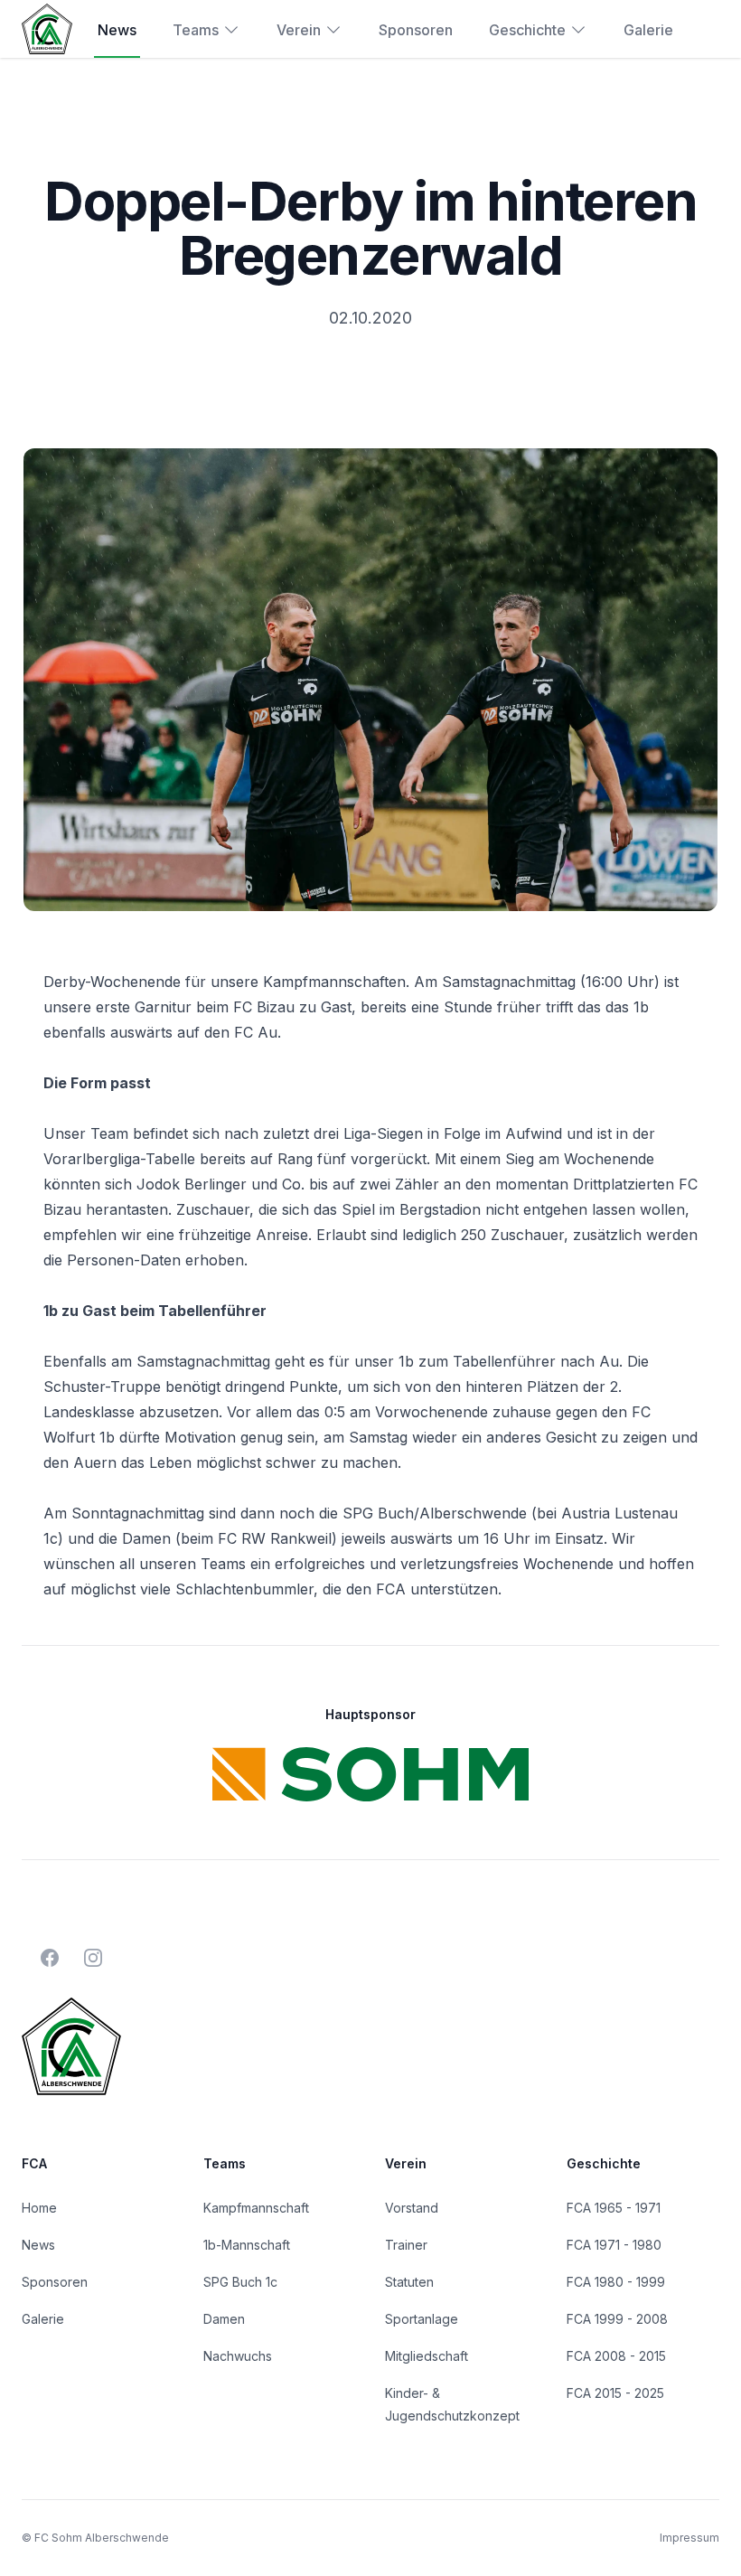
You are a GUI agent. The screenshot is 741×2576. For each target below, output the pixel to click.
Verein (299, 30)
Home (39, 2208)
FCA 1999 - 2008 (617, 2319)
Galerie (648, 30)
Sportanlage (422, 2319)
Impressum (689, 2538)
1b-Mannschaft (247, 2245)
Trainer (406, 2245)
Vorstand (412, 2208)
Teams (196, 30)
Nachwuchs (238, 2356)
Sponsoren (416, 30)
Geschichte (527, 30)
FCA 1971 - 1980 (614, 2245)
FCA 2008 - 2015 (616, 2356)
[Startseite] (47, 28)
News (117, 30)
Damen (224, 2319)
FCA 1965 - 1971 (614, 2208)
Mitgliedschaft (427, 2356)
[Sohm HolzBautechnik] (370, 1774)
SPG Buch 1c (240, 2282)
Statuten (409, 2282)
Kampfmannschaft (256, 2208)
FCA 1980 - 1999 (616, 2282)
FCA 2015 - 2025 (615, 2393)
